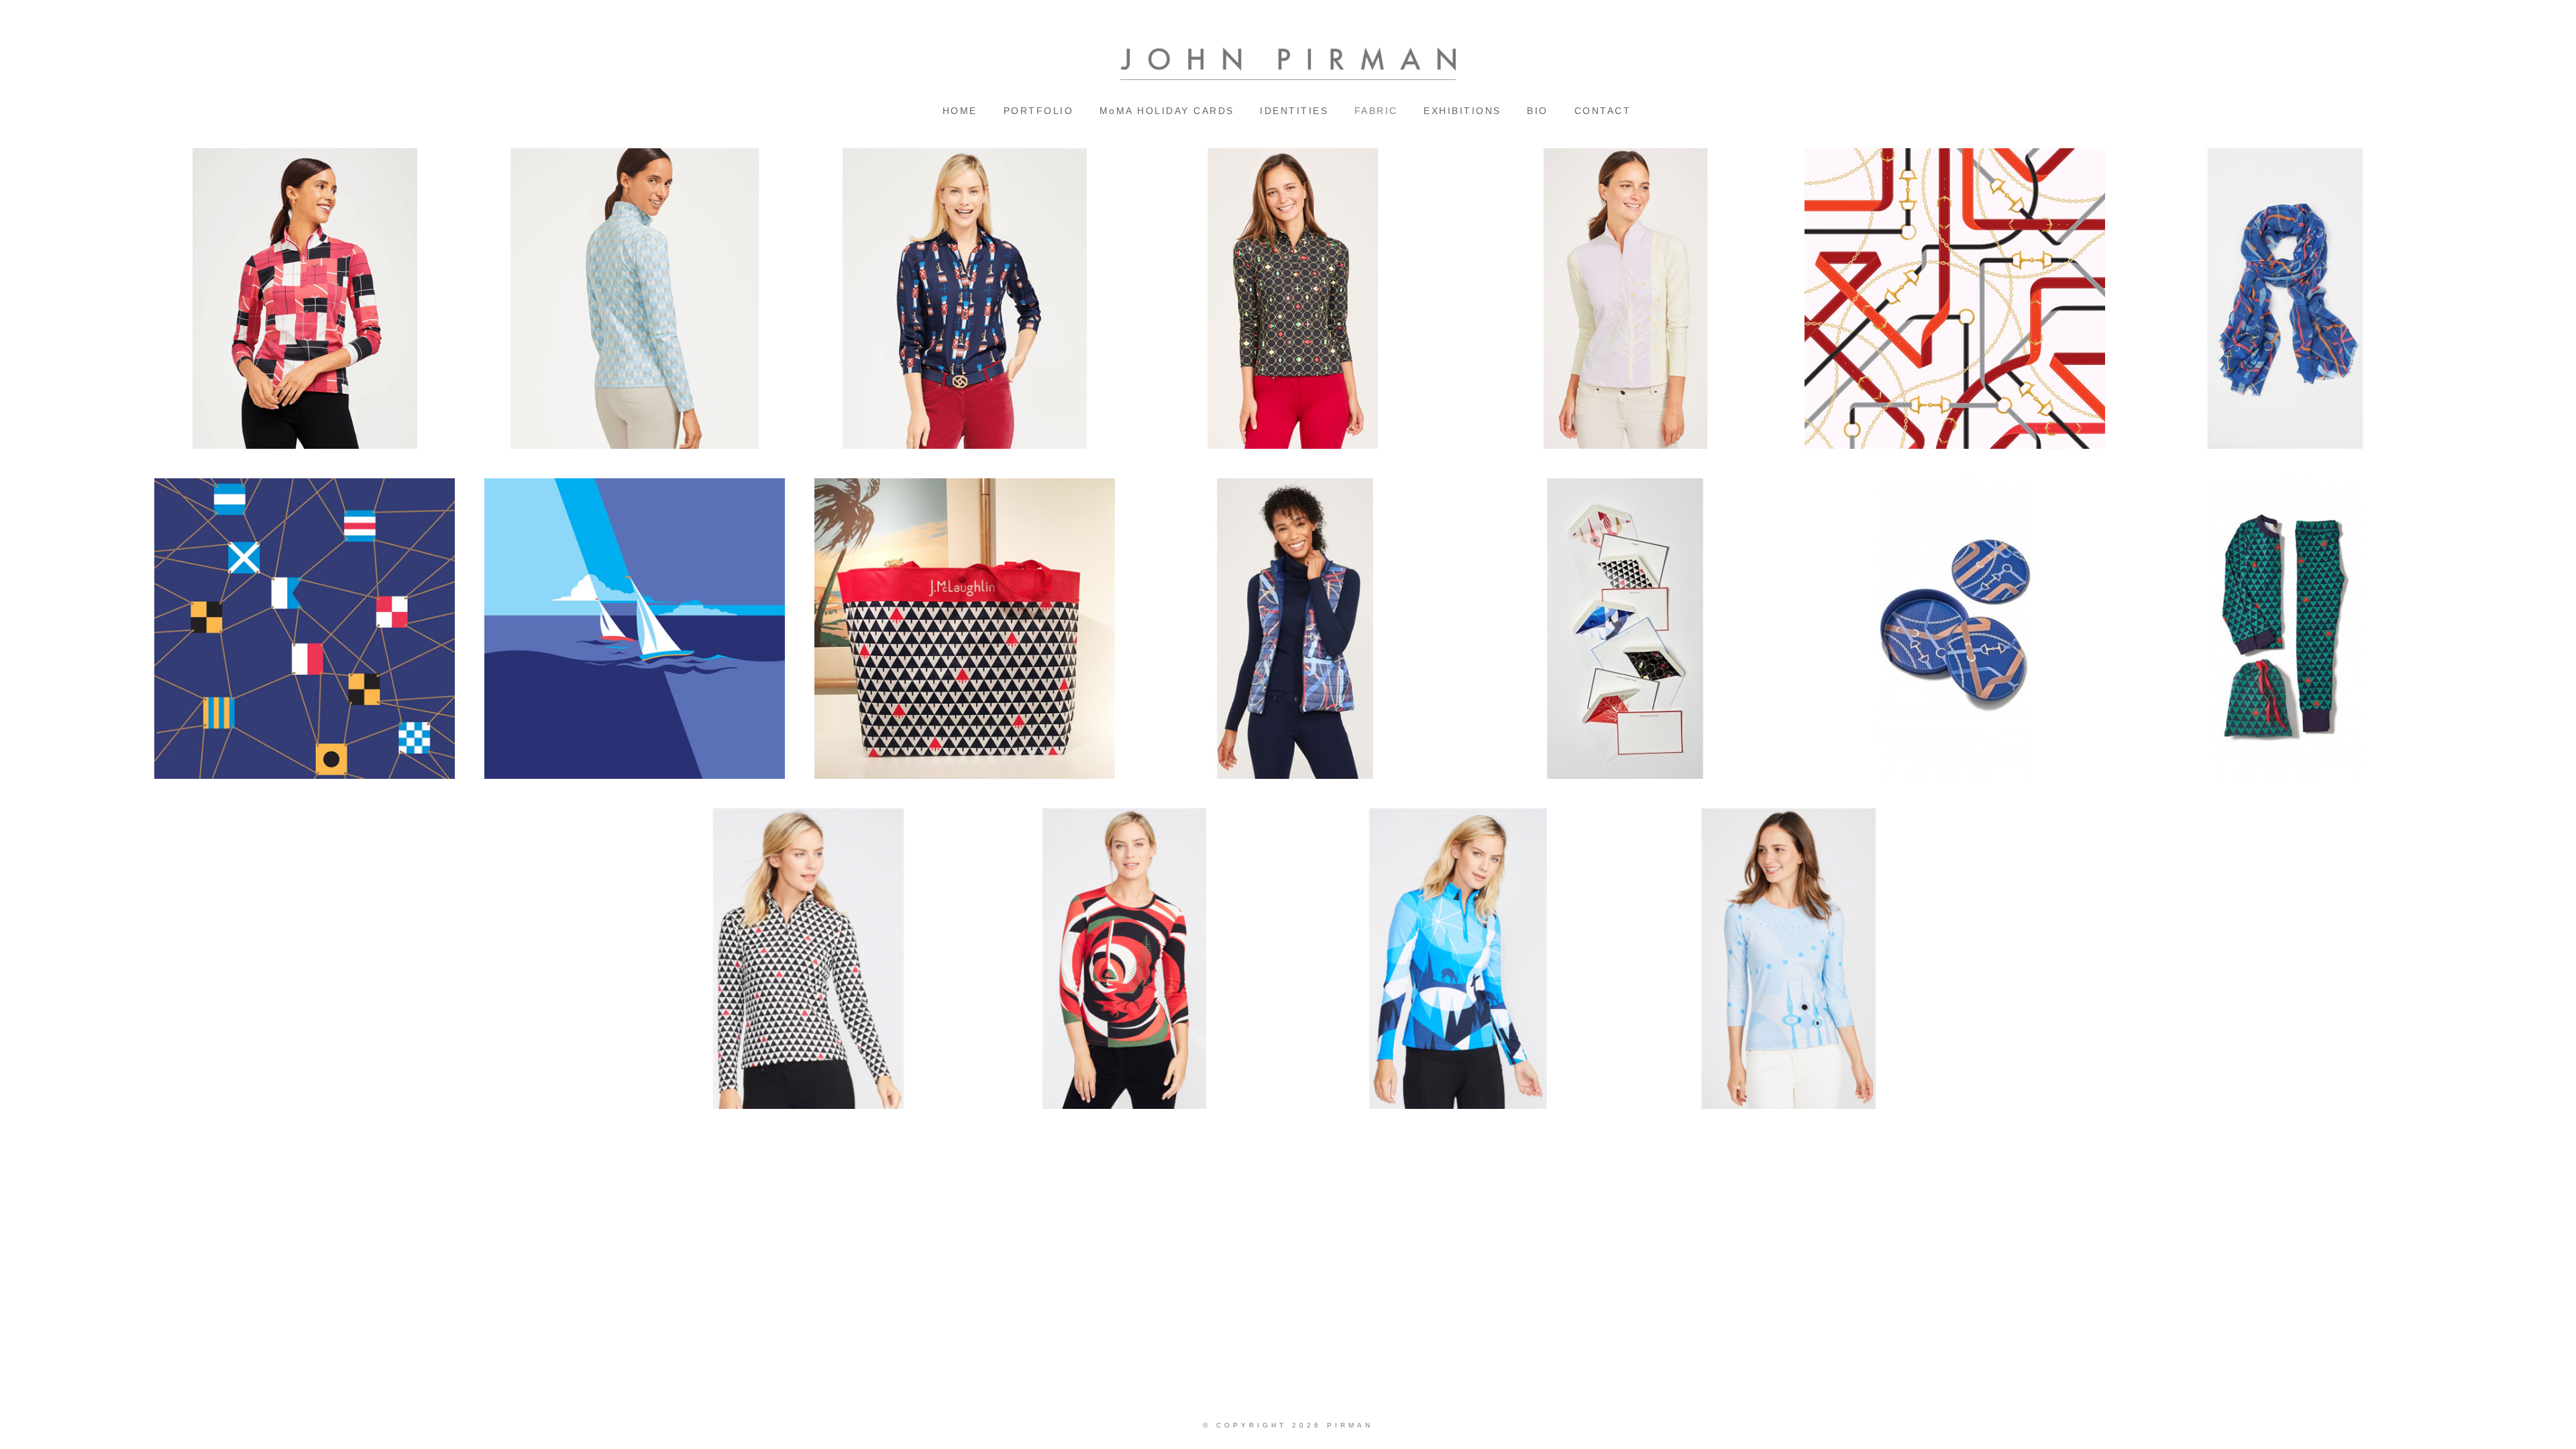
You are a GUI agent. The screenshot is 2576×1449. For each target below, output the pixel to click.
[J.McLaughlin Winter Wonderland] (1460, 959)
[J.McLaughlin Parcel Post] (305, 299)
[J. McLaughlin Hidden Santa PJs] (2285, 629)
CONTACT (1603, 111)
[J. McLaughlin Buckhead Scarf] (2285, 299)
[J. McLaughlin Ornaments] (1295, 299)
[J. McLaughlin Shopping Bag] (965, 629)
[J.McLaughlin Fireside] (1130, 959)
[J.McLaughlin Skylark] (635, 299)
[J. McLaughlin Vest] (1295, 629)
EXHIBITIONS (1462, 111)
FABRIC (1376, 111)
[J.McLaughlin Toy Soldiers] (965, 299)
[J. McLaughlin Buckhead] (1955, 299)
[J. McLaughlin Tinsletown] (1625, 299)
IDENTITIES (1294, 111)
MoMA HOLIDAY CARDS (1167, 111)
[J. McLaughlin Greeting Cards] (1625, 629)
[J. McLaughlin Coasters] (1955, 629)
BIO (1538, 111)
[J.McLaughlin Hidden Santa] (800, 959)
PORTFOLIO (1039, 111)
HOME (960, 111)
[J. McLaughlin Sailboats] (635, 629)
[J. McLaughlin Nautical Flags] (305, 629)
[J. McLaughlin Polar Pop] (1790, 959)
